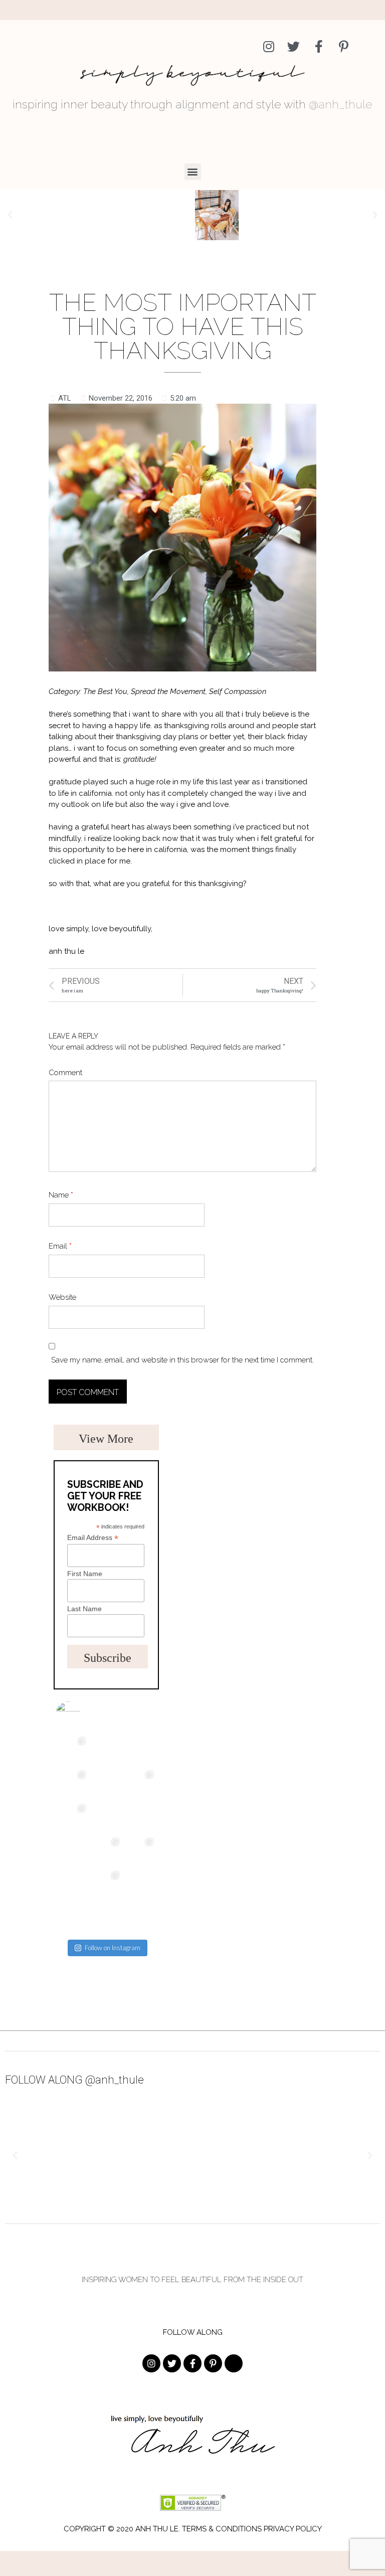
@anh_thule (341, 104)
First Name (85, 1574)
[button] (193, 172)
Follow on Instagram (113, 1948)
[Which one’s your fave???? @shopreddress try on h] (106, 1851)
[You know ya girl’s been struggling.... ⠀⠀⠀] (72, 1918)
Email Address (93, 1538)
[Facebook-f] (319, 46)
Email (60, 1246)
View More (106, 1439)
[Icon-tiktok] (369, 46)
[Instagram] (268, 46)
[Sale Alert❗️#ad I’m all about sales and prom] (72, 1818)
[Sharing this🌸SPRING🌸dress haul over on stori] (72, 1750)
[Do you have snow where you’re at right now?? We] (140, 1818)
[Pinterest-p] (344, 46)
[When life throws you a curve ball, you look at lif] (140, 1885)
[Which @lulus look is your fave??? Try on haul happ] (106, 1885)
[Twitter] (294, 46)
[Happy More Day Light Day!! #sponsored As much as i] (106, 1750)
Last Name (84, 1609)
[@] (83, 1714)
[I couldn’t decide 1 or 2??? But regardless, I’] (140, 1851)
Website (62, 1297)
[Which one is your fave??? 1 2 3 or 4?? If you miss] (72, 1784)
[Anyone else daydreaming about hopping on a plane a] (140, 1750)
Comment (65, 1073)
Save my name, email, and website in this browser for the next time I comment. (182, 1360)
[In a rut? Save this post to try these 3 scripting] (72, 1885)
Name (61, 1195)
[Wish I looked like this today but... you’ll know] (106, 1918)
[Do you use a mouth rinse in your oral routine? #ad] (140, 1784)
